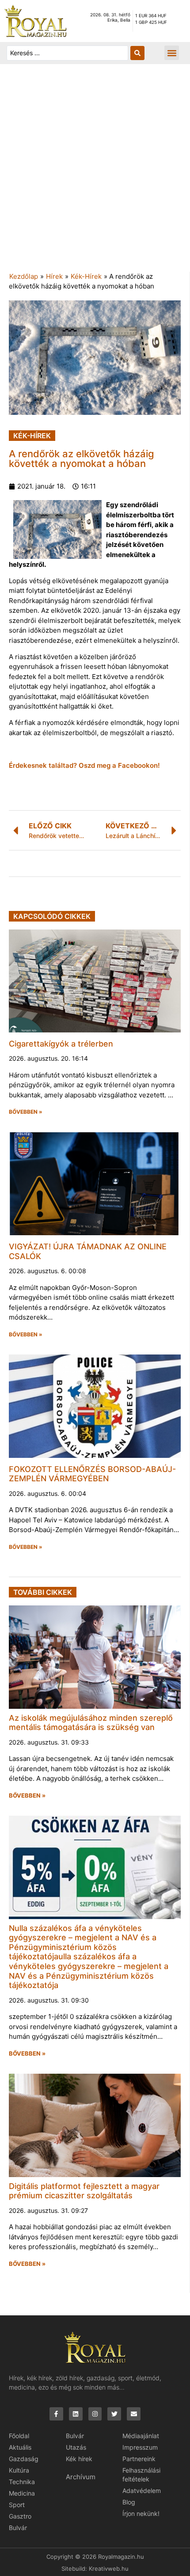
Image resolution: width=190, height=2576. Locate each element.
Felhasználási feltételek (141, 2475)
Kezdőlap (24, 276)
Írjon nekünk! (141, 2513)
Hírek (54, 276)
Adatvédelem (142, 2491)
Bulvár (18, 2528)
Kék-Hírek (86, 276)
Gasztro (20, 2516)
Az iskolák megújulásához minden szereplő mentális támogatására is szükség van (91, 1723)
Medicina (22, 2493)
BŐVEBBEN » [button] (26, 1112)
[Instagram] (95, 2414)
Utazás (76, 2447)
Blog (129, 2502)
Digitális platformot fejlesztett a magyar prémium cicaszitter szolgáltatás (84, 2191)
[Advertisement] (95, 172)
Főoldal (19, 2436)
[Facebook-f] (56, 2414)
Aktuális (20, 2447)
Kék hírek (79, 2459)
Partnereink (139, 2459)
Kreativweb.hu (109, 2568)
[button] (172, 53)
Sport (17, 2505)
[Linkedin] (76, 2414)
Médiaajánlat (141, 2436)
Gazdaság (24, 2459)
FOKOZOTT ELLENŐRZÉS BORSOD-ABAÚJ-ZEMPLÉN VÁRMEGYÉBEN (92, 1474)
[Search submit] (137, 53)
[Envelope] (134, 2414)
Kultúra (19, 2470)
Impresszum (140, 2447)
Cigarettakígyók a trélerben (61, 1044)
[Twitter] (114, 2414)
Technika (22, 2482)
